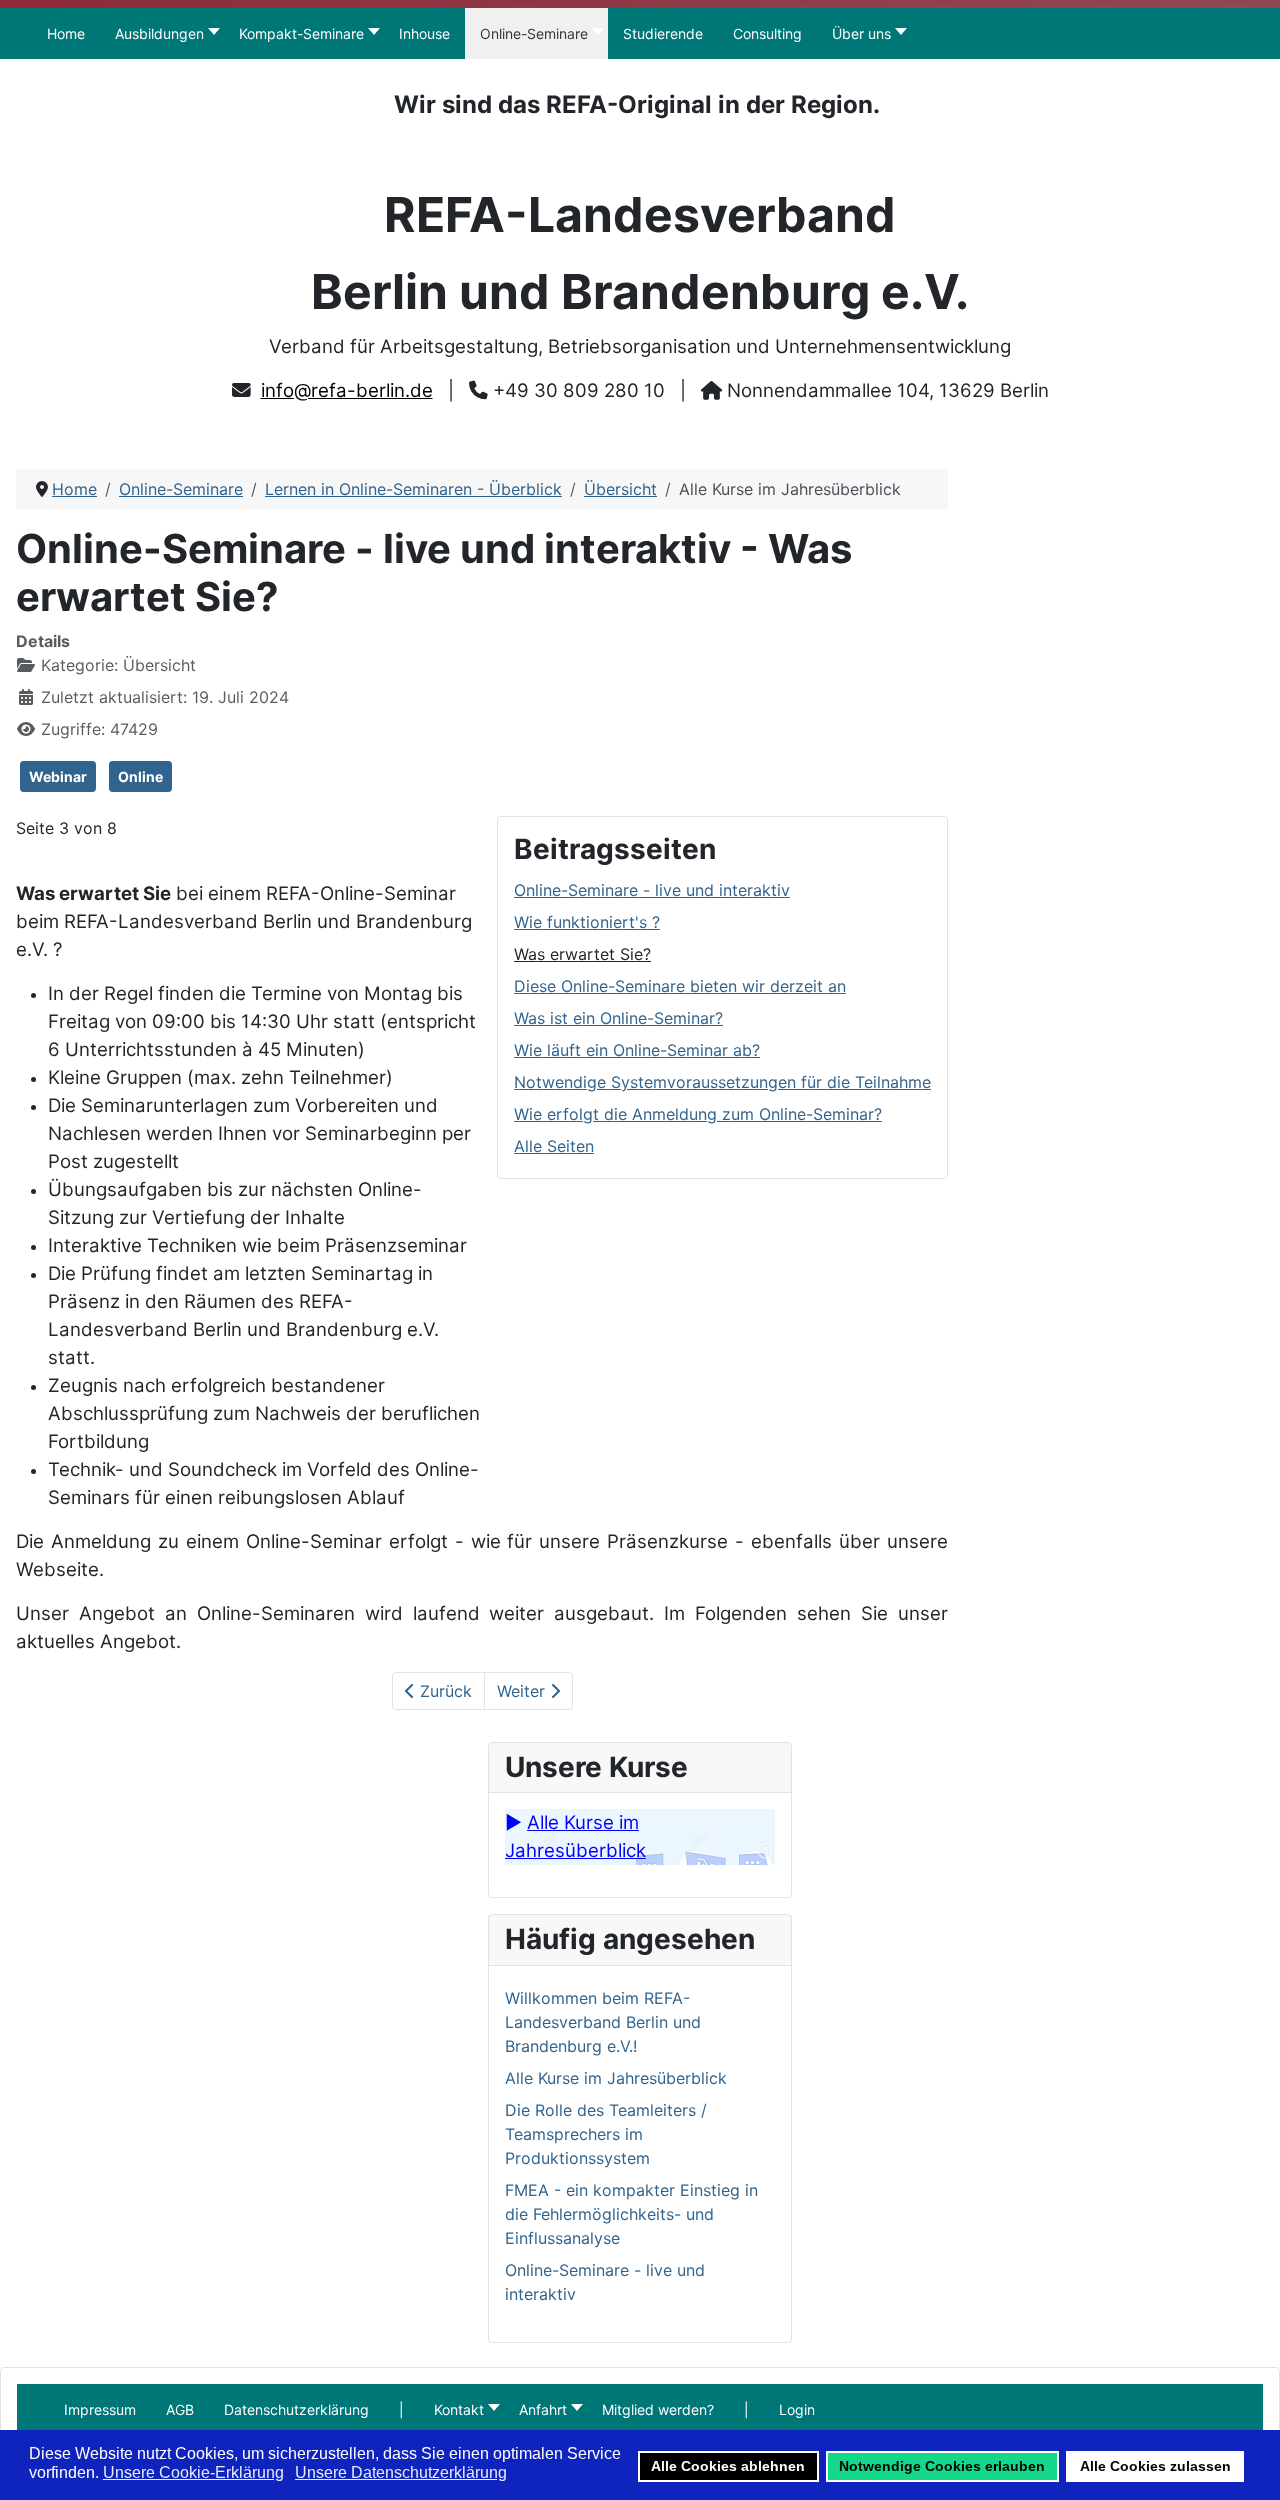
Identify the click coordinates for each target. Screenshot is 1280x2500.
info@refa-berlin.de (347, 390)
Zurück (443, 1691)
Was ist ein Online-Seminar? (618, 1018)
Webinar (58, 776)
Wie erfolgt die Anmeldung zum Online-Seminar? (698, 1114)
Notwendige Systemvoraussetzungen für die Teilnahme (722, 1082)
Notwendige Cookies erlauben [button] (942, 2466)
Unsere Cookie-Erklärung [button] (193, 2472)
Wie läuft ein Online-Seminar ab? (637, 1050)
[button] (401, 2409)
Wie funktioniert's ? (587, 922)
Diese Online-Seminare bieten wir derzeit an (680, 986)
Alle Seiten (554, 1146)
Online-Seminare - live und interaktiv (652, 890)
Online (140, 776)
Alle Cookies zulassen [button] (1155, 2466)
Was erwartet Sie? (582, 954)
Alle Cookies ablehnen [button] (728, 2466)
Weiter (523, 1691)
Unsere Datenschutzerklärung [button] (401, 2472)
